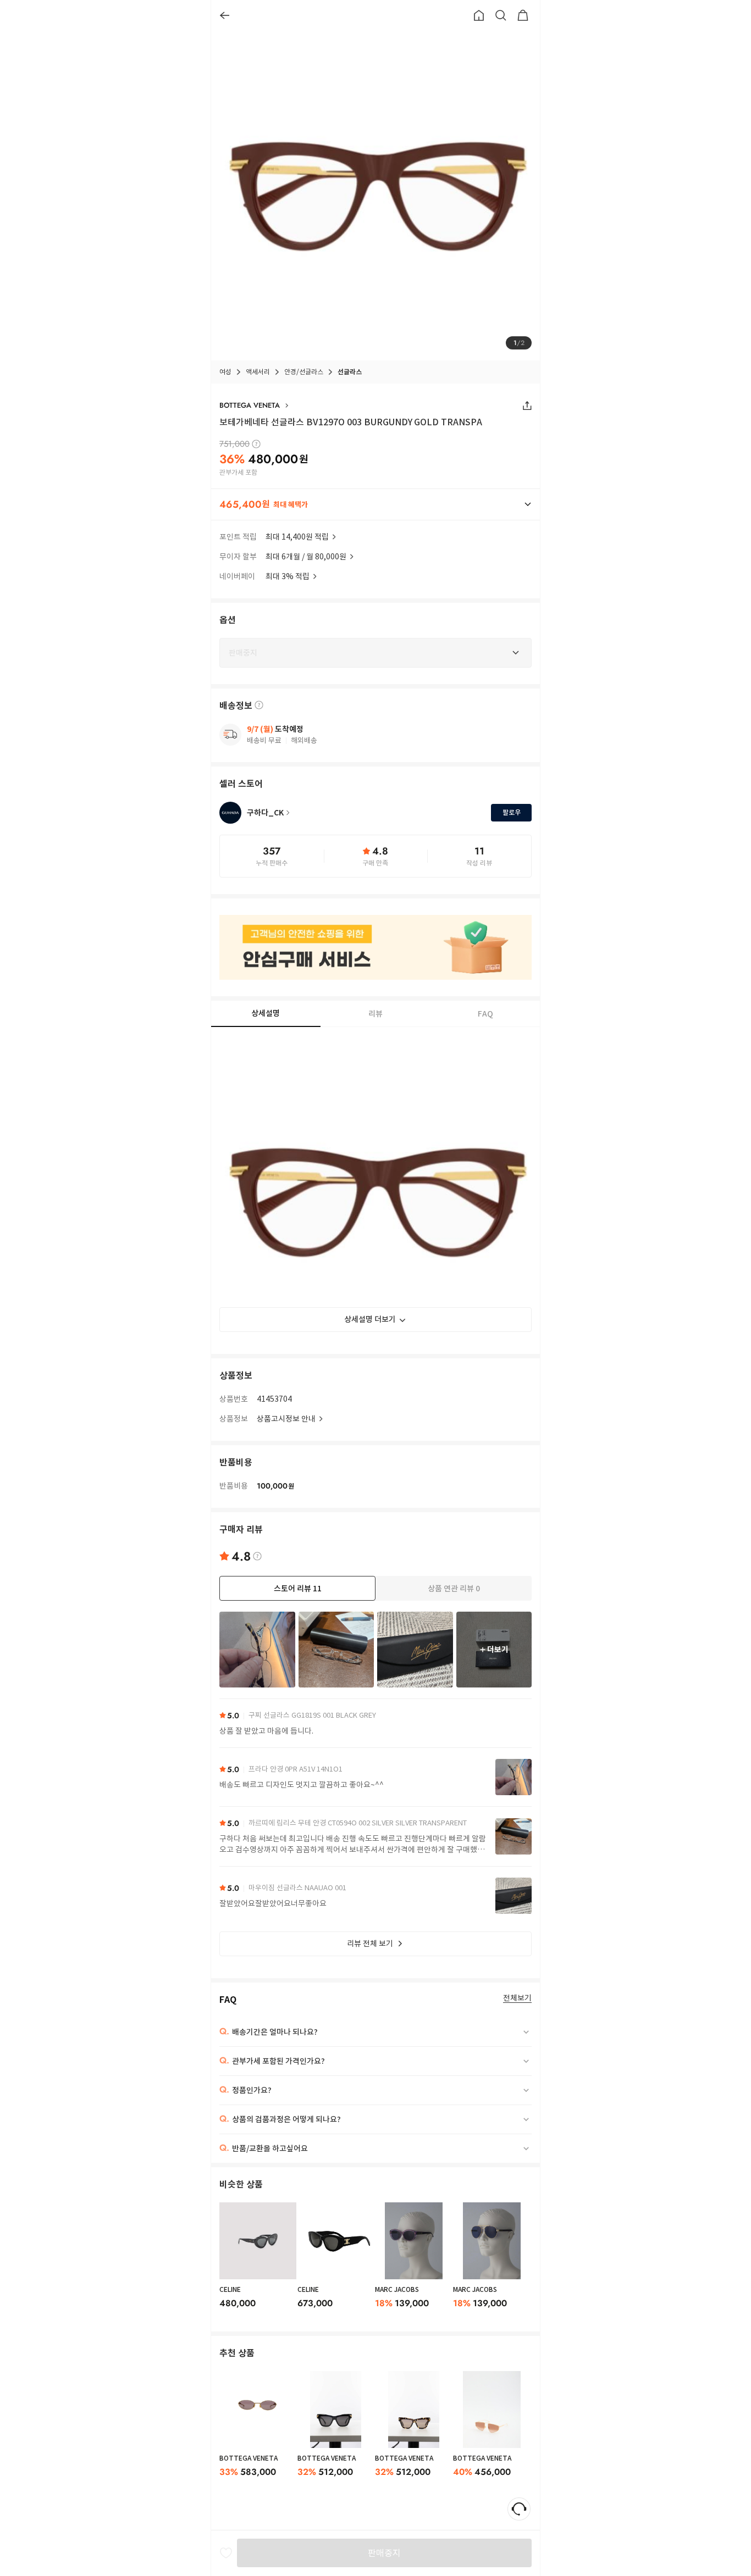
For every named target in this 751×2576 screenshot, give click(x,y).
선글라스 (350, 372)
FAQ (485, 1014)
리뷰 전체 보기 (370, 1944)
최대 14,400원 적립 (297, 537)
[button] (375, 504)
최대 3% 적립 (288, 576)
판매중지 (384, 2553)
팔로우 (512, 812)
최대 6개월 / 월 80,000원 (306, 557)
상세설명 (266, 1013)
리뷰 (375, 1014)
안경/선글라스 (304, 372)
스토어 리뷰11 (298, 1589)
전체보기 (517, 1998)
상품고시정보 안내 (286, 1419)
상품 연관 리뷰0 (454, 1589)
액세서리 (258, 372)
